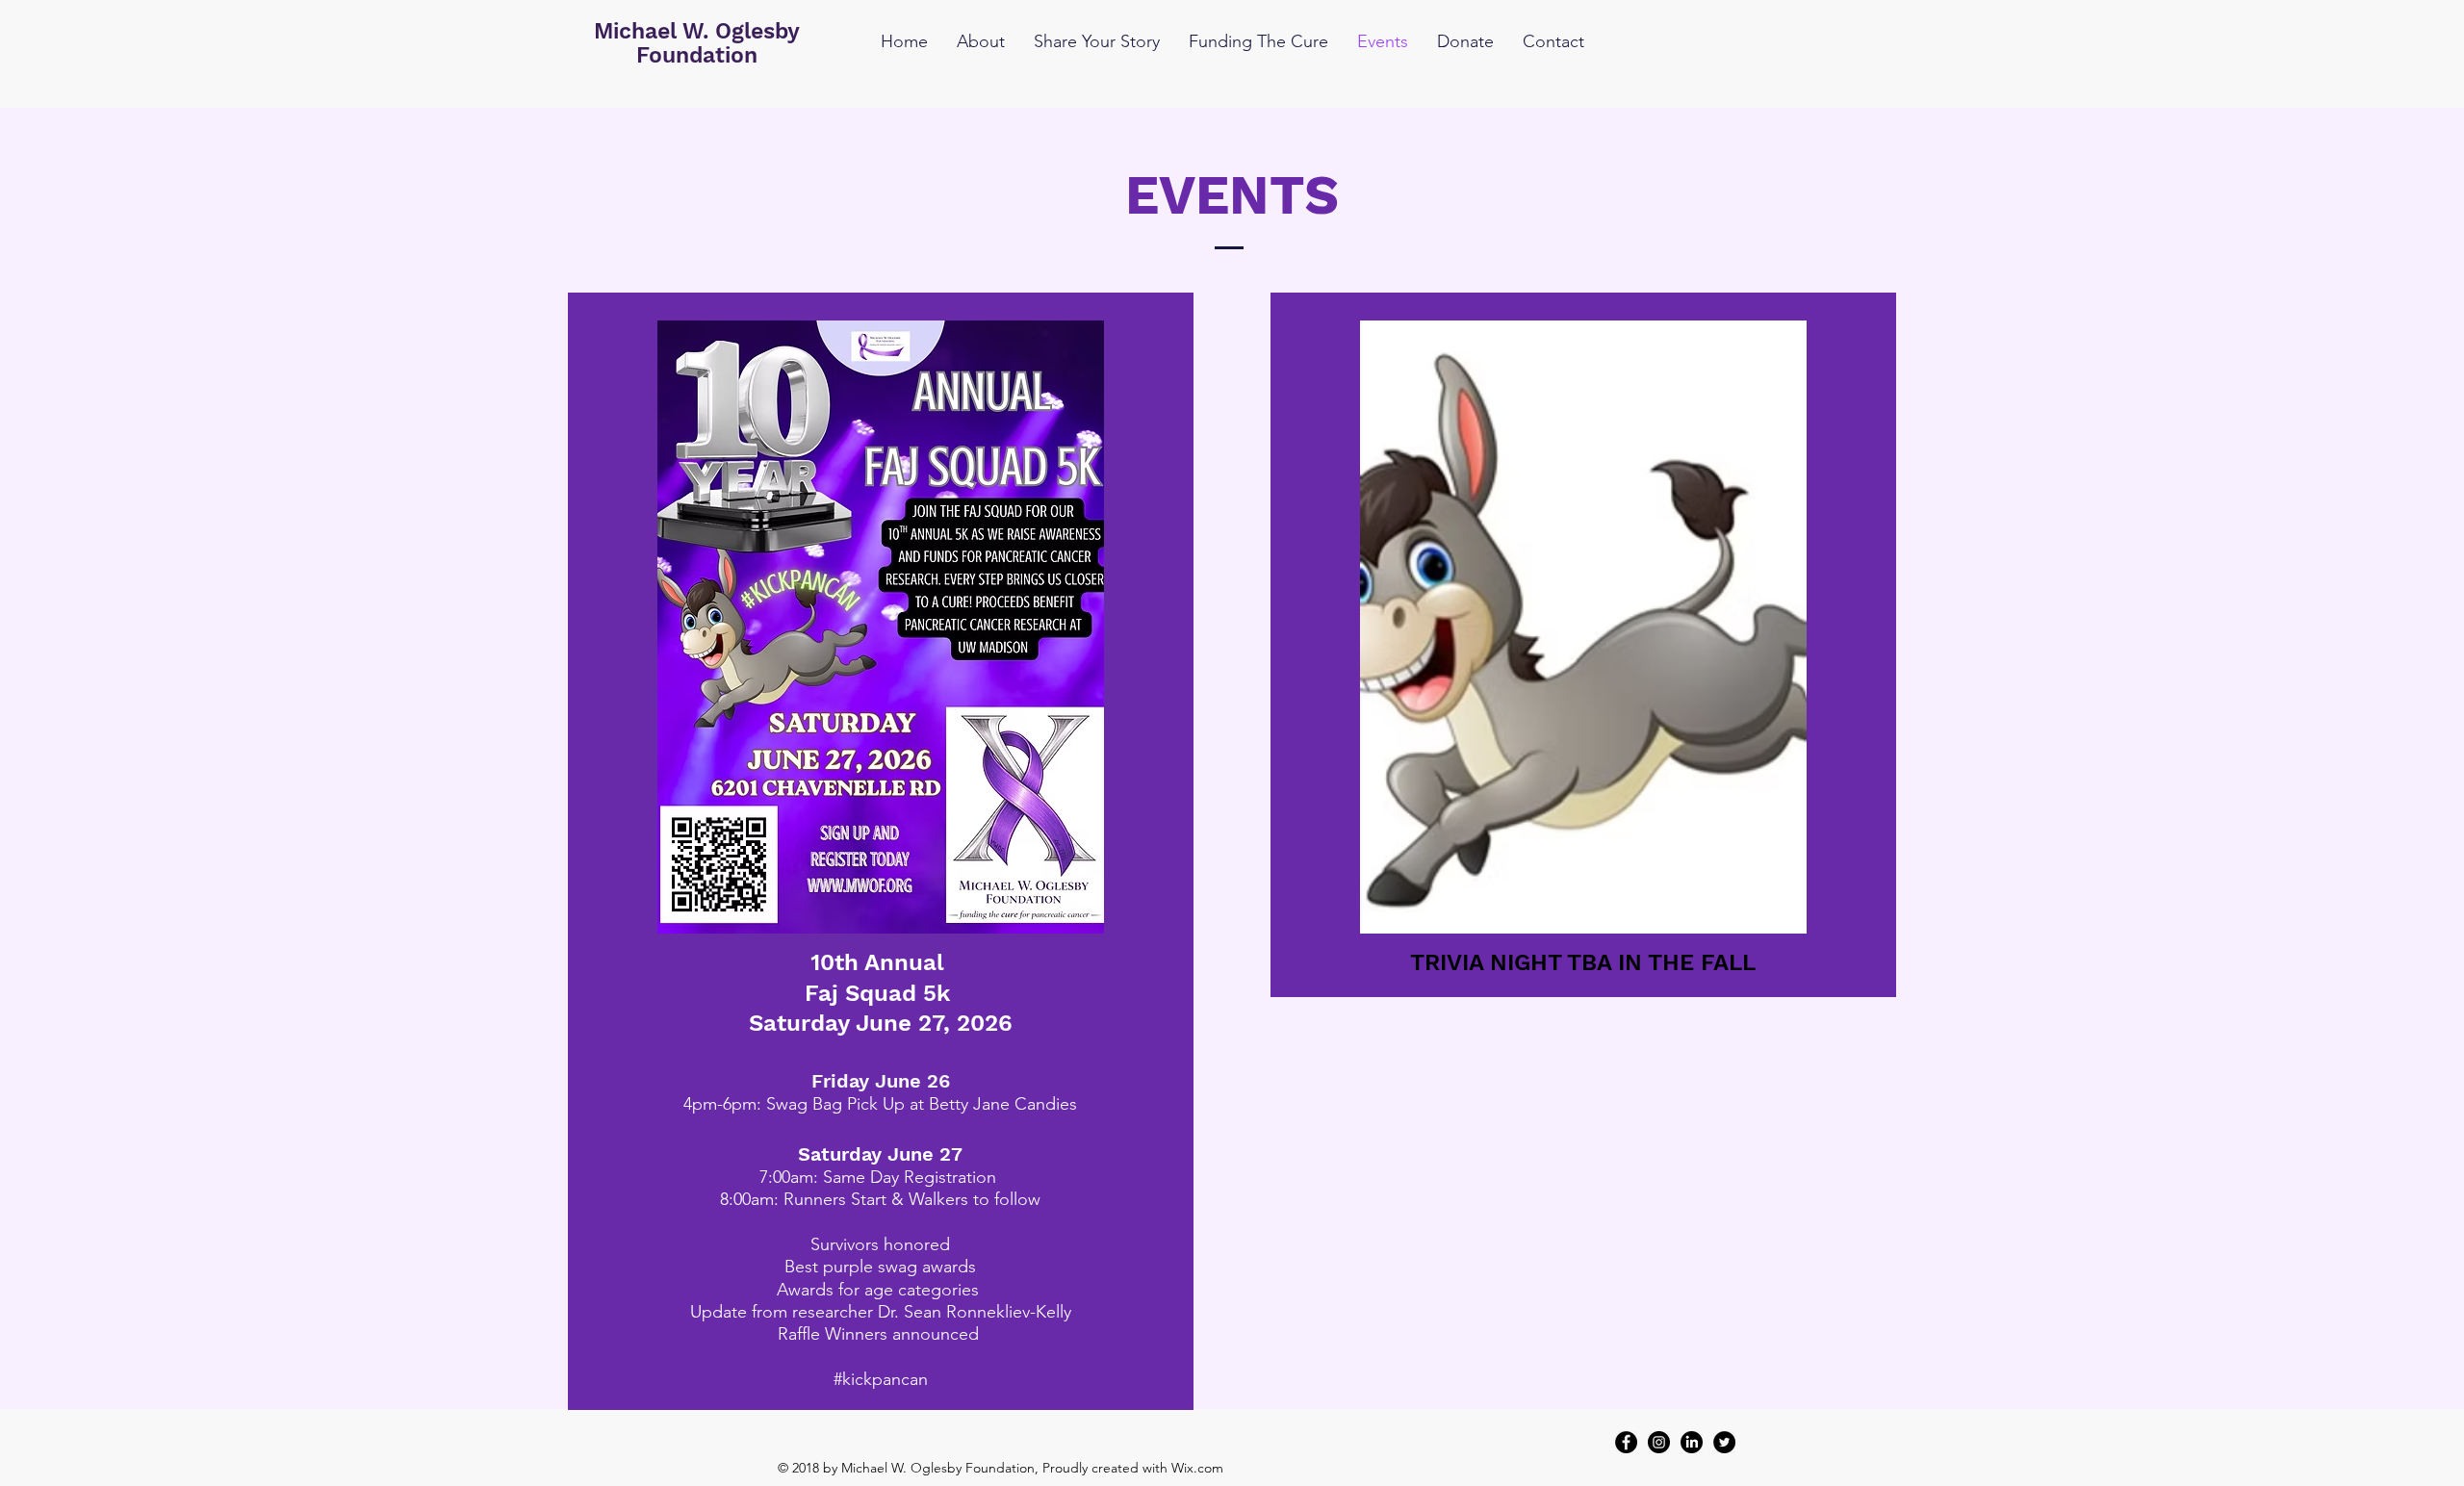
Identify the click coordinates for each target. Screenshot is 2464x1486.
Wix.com (1197, 1468)
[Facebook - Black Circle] (1626, 1442)
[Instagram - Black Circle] (1659, 1442)
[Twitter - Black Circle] (1724, 1442)
